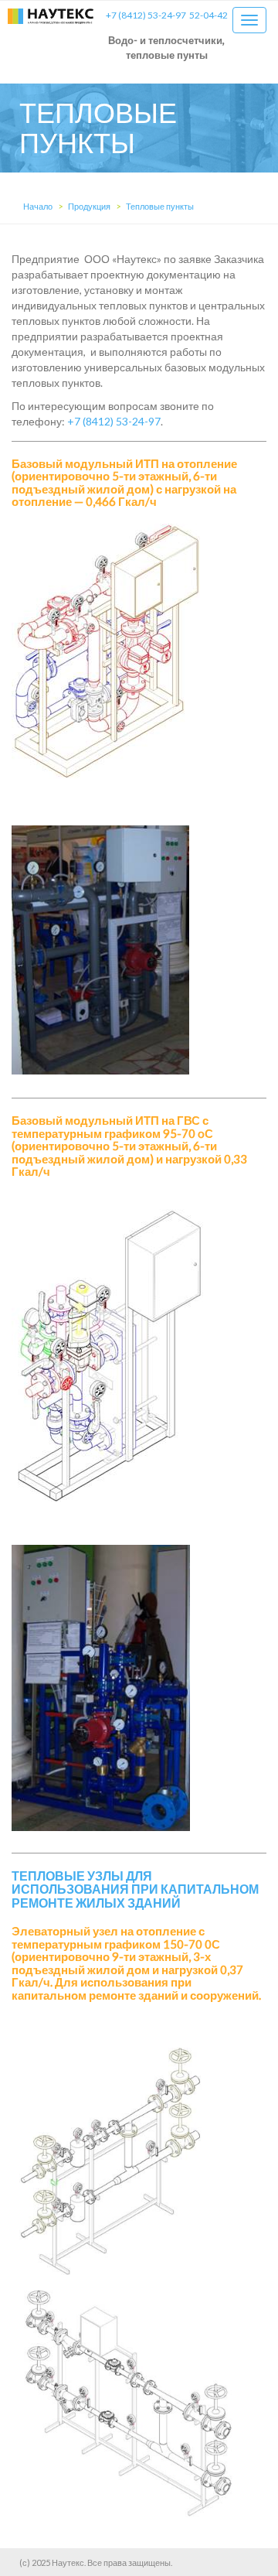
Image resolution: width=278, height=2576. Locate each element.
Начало (38, 206)
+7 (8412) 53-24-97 (114, 421)
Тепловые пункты (160, 206)
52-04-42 (208, 15)
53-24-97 (146, 15)
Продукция (89, 206)
